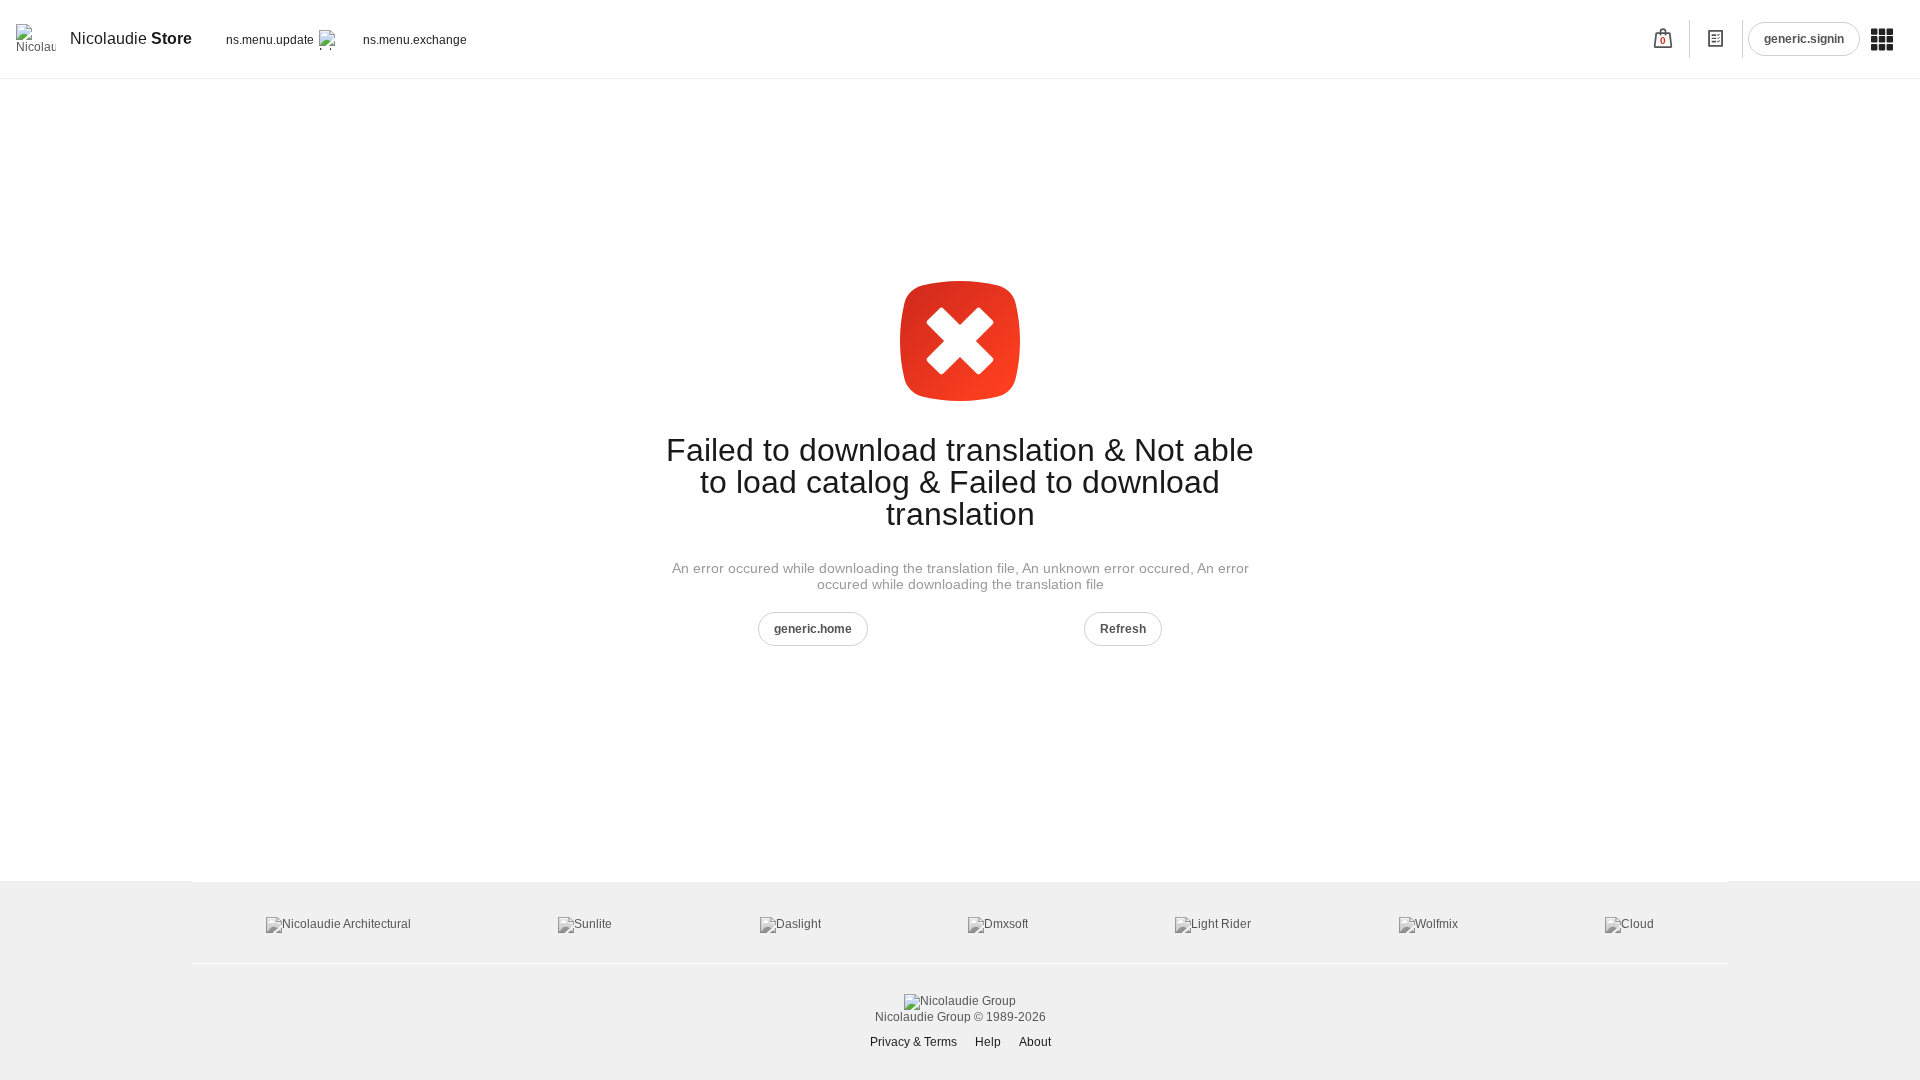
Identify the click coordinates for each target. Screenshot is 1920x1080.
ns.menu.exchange (415, 40)
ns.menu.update (270, 40)
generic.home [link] (813, 629)
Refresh (1123, 629)
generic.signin (1804, 39)
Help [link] (988, 1042)
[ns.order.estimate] (1716, 39)
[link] (106, 39)
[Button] (1716, 39)
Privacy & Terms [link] (913, 1042)
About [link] (1035, 1042)
